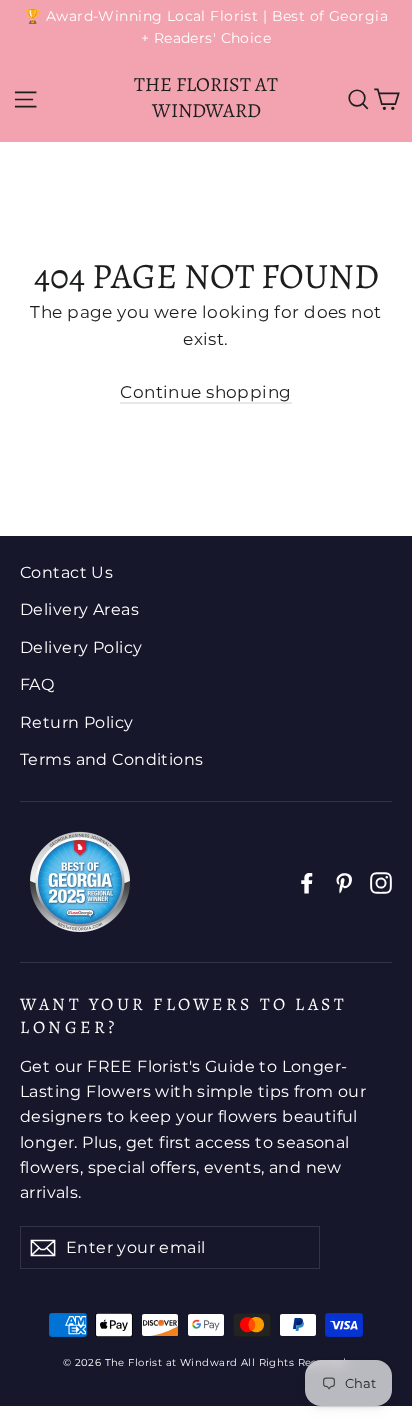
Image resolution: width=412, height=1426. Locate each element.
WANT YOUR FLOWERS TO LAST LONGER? (183, 1015)
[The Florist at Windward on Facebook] (307, 881)
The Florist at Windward (206, 97)
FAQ (37, 684)
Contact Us (66, 572)
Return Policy (77, 722)
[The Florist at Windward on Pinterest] (344, 881)
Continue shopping (205, 392)
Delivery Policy (81, 647)
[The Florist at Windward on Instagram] (381, 881)
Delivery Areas (79, 609)
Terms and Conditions (112, 759)
